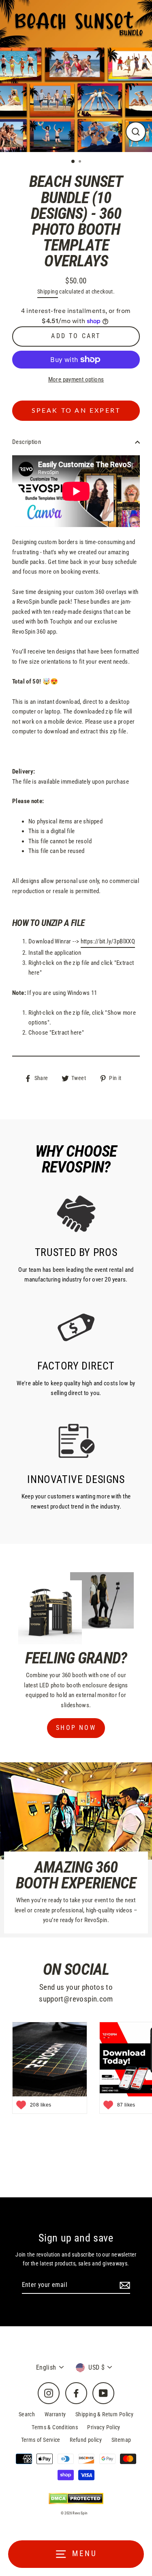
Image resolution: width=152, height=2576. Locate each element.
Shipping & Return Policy (104, 2414)
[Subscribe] (124, 2285)
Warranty (55, 2414)
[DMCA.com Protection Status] (76, 2499)
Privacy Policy (104, 2427)
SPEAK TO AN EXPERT (76, 411)
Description (27, 442)
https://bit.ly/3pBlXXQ (108, 941)
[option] (76, 76)
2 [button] (81, 162)
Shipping (48, 291)
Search (27, 2414)
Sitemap (121, 2440)
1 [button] (73, 162)
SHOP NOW (76, 1728)
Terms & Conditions (55, 2427)
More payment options (76, 379)
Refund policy (86, 2440)
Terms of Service (41, 2440)
